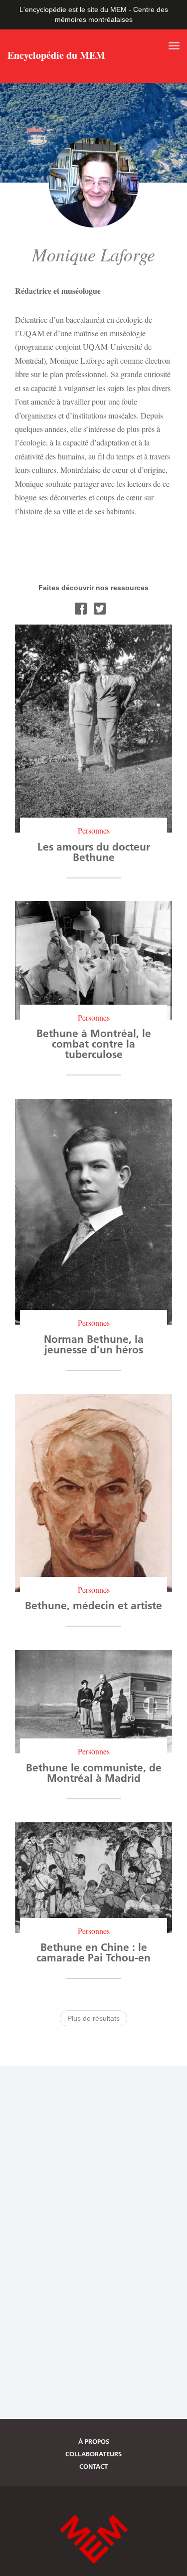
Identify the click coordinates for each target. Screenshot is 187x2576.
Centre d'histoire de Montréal (94, 2539)
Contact (93, 2466)
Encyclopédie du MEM (56, 56)
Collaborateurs (93, 2454)
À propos (94, 2441)
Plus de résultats (93, 2018)
